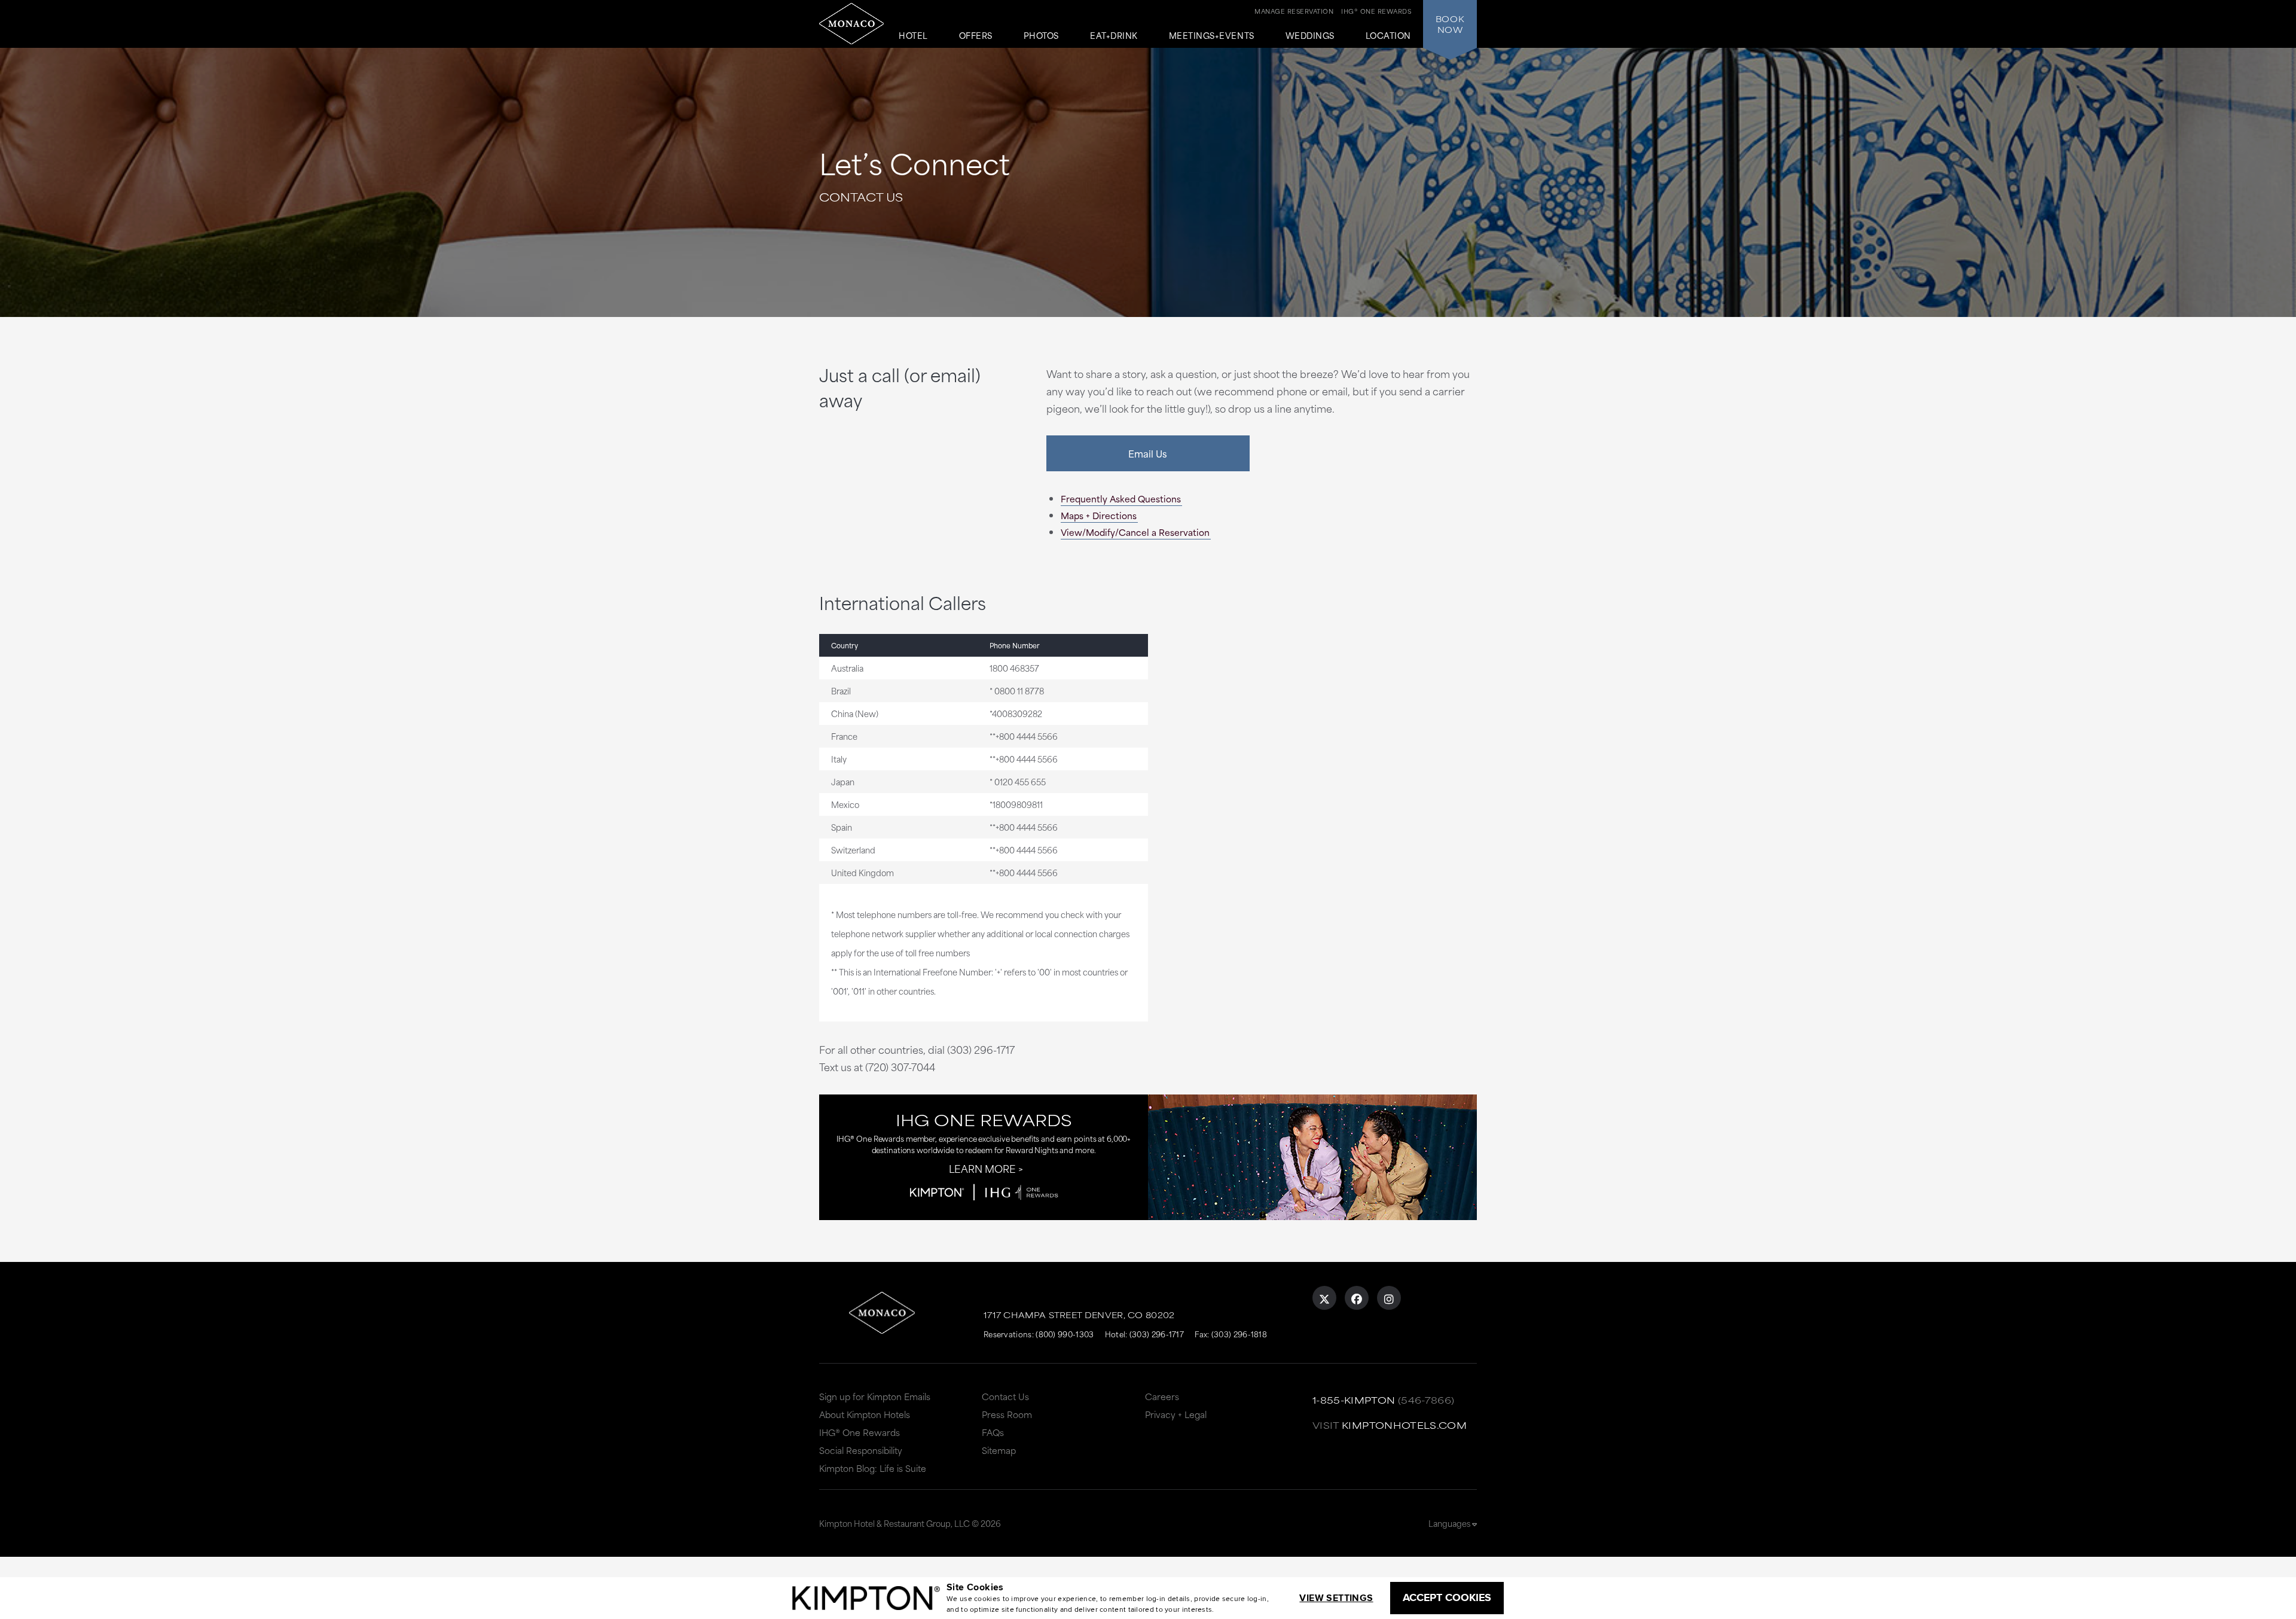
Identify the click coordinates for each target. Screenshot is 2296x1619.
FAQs (993, 1432)
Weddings (1310, 36)
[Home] (851, 24)
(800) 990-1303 (1065, 1334)
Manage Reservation (1294, 11)
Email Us (1148, 453)
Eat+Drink (1114, 36)
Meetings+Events (1212, 36)
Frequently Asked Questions (1121, 498)
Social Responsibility (861, 1450)
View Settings (1336, 1598)
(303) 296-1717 (1157, 1334)
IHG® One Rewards (860, 1432)
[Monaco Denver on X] (1324, 1298)
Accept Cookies (1447, 1597)
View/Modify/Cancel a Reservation (1135, 532)
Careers (1162, 1396)
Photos (1041, 36)
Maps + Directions (1099, 515)
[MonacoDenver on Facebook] (1357, 1298)
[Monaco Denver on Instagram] (1389, 1298)
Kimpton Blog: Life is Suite (873, 1468)
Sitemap (999, 1450)
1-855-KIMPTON (1354, 1400)
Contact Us (1005, 1396)
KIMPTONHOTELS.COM (1404, 1425)
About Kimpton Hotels (865, 1414)
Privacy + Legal (1176, 1414)
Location (1388, 36)
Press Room (1007, 1414)
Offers (976, 36)
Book (1450, 24)
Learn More (982, 1168)
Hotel (913, 36)
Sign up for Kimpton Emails (875, 1396)
